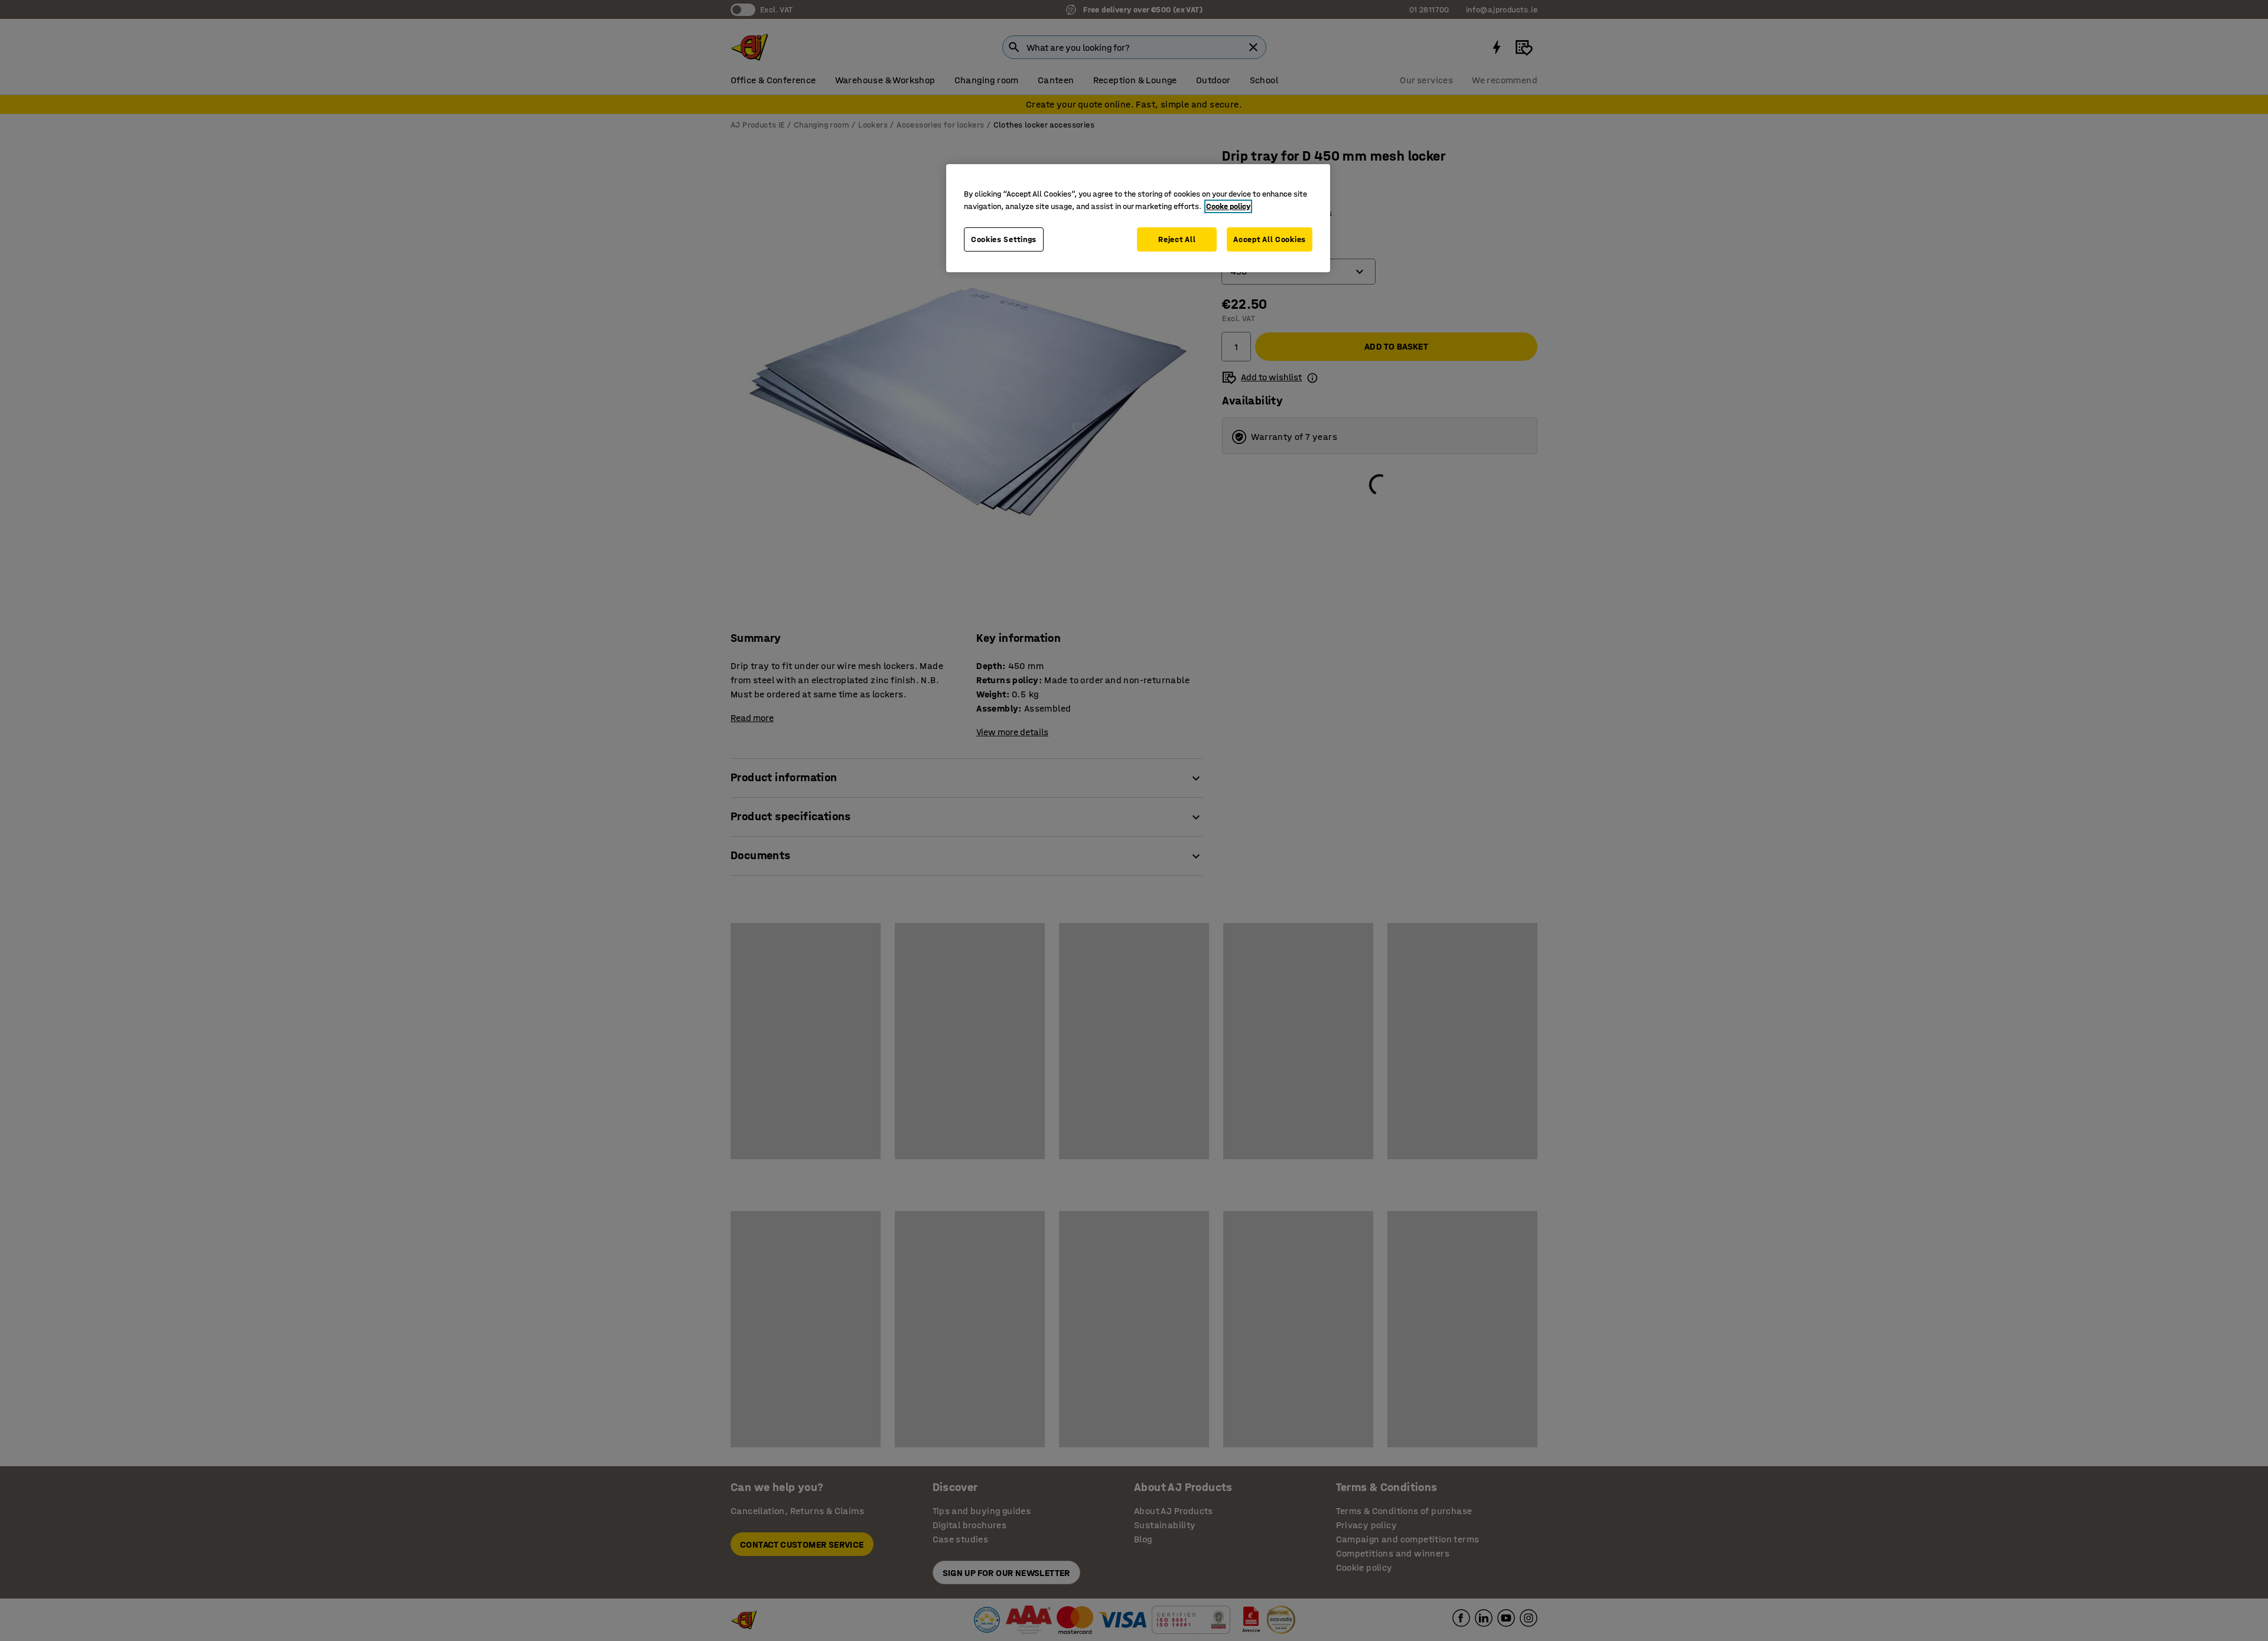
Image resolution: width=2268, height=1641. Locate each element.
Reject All (1177, 239)
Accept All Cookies (1270, 239)
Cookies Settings (1004, 239)
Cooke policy (1228, 206)
